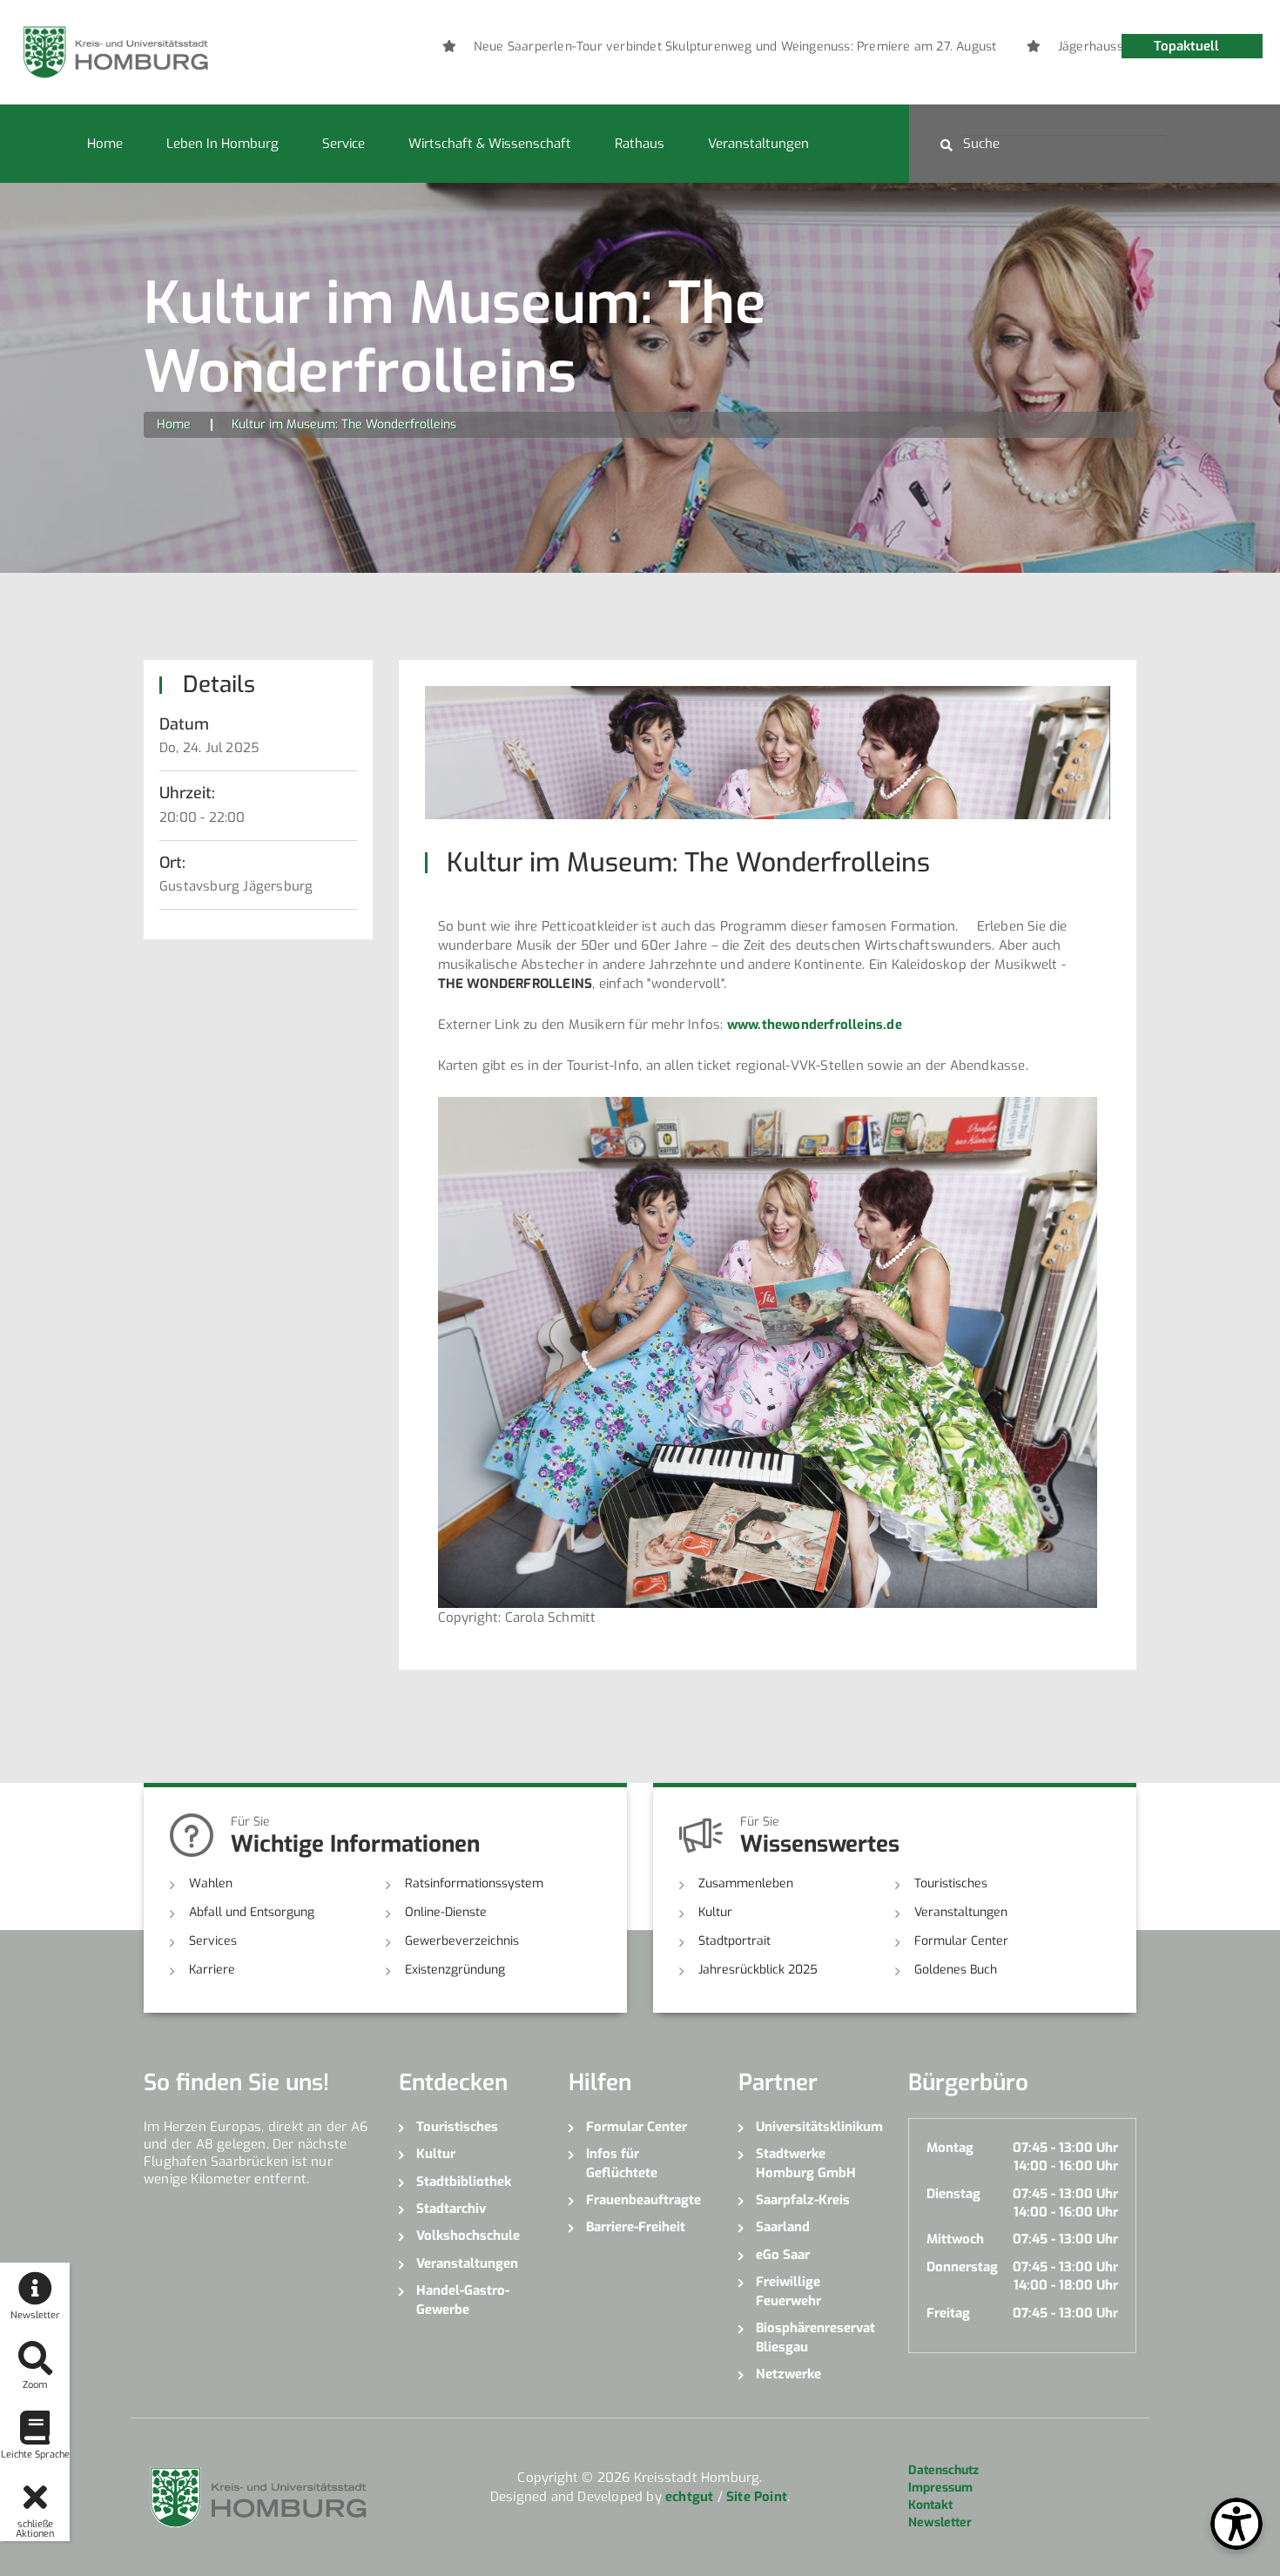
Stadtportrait (734, 1941)
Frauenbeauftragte (643, 2200)
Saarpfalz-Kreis (803, 2200)
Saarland (783, 2227)
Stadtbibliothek (464, 2182)
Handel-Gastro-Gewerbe (463, 2300)
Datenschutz (943, 2470)
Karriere (212, 1970)
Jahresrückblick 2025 (758, 1970)
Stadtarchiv (451, 2209)
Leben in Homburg (222, 144)
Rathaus (640, 144)
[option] (691, 47)
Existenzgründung (455, 1970)
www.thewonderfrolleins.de (815, 1025)
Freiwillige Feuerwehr (788, 2291)
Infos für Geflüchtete (622, 2163)
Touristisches (951, 1883)
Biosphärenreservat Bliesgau (815, 2337)
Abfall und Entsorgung (252, 1912)
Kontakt (930, 2505)
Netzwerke (788, 2374)
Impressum (940, 2488)
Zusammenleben (746, 1883)
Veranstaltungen (758, 144)
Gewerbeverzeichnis (462, 1941)
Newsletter (940, 2522)
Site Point (757, 2497)
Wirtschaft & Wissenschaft (490, 144)
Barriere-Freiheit (636, 2227)
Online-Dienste (446, 1912)
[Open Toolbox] (1236, 2524)
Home (105, 144)
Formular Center (961, 1941)
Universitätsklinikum (819, 2127)
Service (344, 144)
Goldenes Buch (956, 1970)
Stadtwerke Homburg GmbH (806, 2163)
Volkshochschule (468, 2236)
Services (213, 1941)
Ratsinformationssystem (474, 1883)
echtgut (689, 2497)
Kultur (715, 1912)
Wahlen (211, 1883)
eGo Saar (783, 2255)
